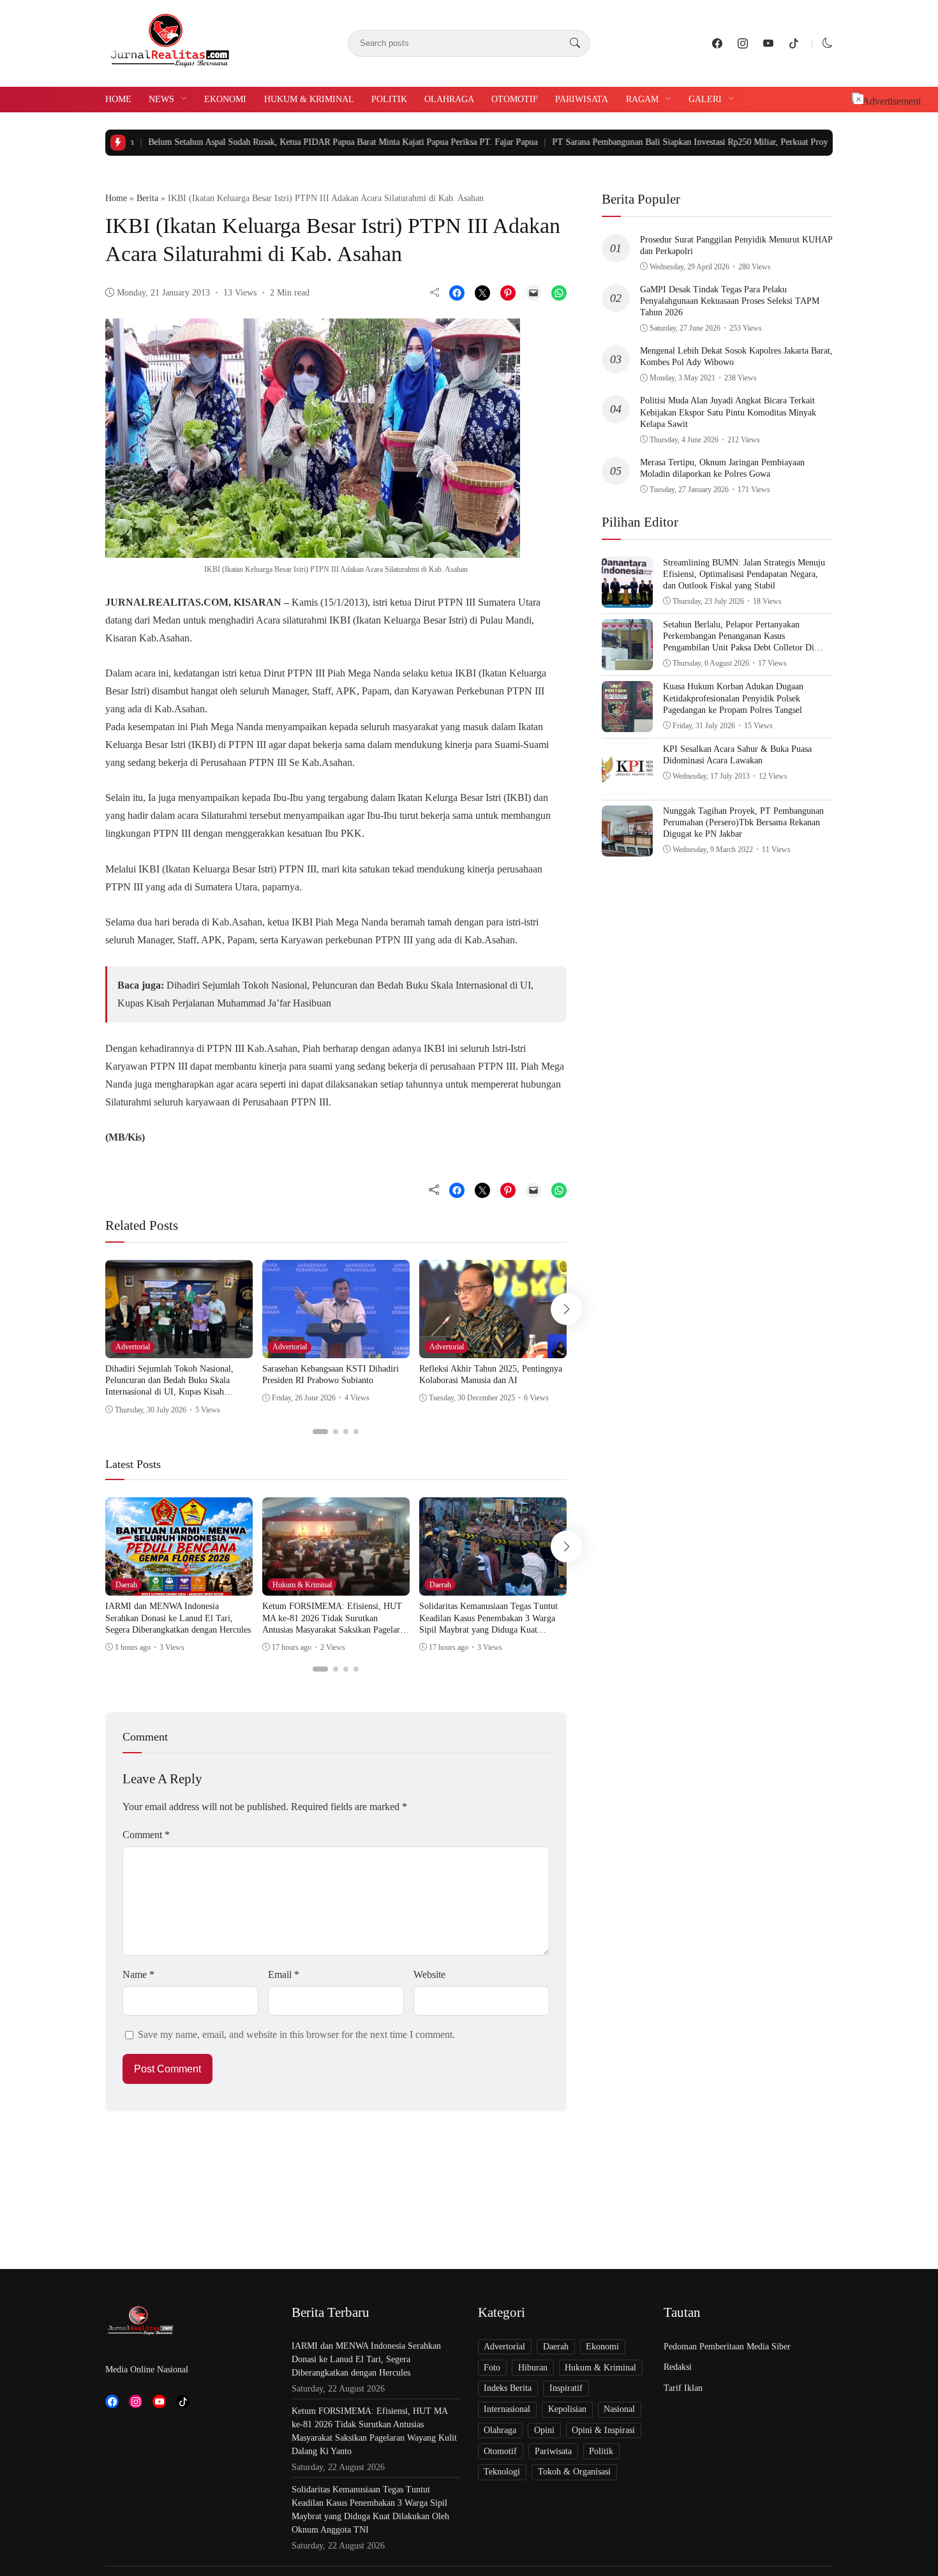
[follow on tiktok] (794, 43)
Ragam (642, 99)
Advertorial (133, 1347)
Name (138, 1974)
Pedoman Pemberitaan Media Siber (727, 2347)
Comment (146, 1835)
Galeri (705, 99)
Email (284, 1974)
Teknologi (502, 2472)
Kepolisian (567, 2409)
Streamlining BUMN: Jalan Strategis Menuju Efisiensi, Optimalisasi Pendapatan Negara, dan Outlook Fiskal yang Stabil (744, 573)
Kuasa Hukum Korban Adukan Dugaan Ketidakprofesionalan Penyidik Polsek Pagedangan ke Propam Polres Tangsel (733, 698)
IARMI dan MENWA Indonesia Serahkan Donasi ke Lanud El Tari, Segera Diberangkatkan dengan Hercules (178, 1618)
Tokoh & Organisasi (574, 2472)
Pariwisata (582, 99)
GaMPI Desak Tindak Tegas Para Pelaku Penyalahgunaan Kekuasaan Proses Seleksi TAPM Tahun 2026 (730, 301)
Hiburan (533, 2368)
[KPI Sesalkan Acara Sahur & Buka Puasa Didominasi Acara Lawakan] (627, 785)
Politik (389, 99)
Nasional (619, 2409)
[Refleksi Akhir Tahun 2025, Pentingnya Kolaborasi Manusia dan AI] (493, 1349)
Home (118, 99)
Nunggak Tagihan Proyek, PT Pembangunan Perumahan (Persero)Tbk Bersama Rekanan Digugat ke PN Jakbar (743, 822)
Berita (147, 198)
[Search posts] (575, 43)
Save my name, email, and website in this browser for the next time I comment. (296, 2034)
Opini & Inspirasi (603, 2430)
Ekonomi (225, 99)
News (161, 99)
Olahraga (449, 99)
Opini (544, 2430)
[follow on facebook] (717, 43)
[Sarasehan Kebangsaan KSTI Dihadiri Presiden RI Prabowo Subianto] (336, 1349)
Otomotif (515, 99)
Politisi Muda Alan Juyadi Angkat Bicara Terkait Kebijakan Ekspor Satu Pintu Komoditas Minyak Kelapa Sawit (728, 412)
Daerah (126, 1585)
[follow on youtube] (768, 43)
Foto (492, 2368)
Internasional (507, 2409)
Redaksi (678, 2367)
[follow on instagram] (743, 43)
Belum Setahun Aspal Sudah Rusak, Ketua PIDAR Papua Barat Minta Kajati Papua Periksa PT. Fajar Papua (267, 142)
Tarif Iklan (683, 2388)
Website (429, 1974)
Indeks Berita (508, 2388)
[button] (828, 43)
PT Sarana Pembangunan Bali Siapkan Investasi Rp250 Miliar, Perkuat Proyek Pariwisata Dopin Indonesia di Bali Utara (694, 142)
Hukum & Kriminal (309, 99)
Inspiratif (566, 2388)
